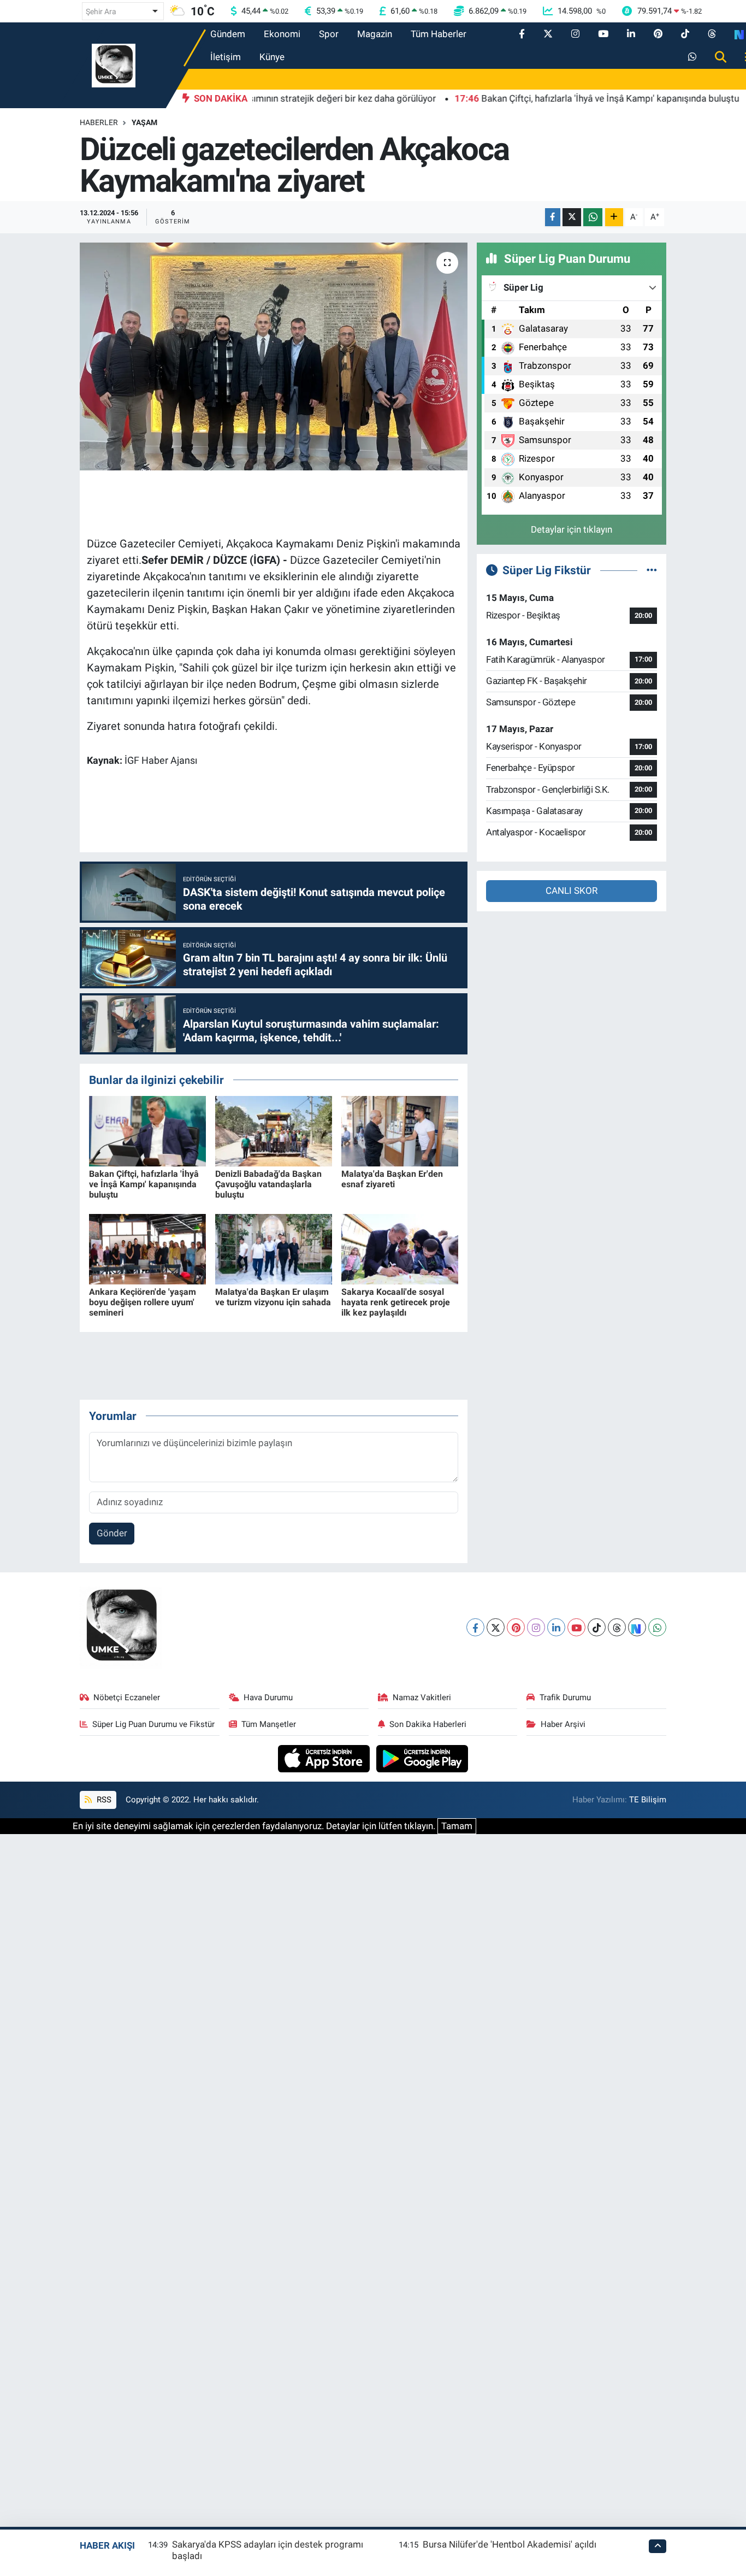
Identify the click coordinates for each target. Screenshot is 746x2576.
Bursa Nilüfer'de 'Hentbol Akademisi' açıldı (510, 2544)
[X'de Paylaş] (572, 217)
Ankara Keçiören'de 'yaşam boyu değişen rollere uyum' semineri (143, 1302)
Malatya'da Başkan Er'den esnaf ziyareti (392, 1179)
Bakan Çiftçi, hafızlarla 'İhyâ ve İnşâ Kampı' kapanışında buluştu (144, 1184)
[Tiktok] (597, 1627)
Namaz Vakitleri (422, 1697)
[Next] (637, 1627)
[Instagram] (536, 1627)
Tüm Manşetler (269, 1724)
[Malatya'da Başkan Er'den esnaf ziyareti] (400, 1130)
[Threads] (617, 1627)
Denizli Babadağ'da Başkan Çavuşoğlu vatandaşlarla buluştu (268, 1184)
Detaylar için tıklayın (572, 529)
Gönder (112, 1533)
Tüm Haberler (439, 34)
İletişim (226, 57)
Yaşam (144, 122)
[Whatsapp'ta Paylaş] (593, 217)
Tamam (457, 1826)
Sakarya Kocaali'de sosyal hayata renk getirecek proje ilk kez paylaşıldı (396, 1302)
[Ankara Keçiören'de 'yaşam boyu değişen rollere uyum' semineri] (147, 1248)
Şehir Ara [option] (101, 11)
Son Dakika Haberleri (428, 1724)
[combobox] (123, 11)
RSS (103, 1800)
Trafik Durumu (565, 1697)
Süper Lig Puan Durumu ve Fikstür (153, 1724)
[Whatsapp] (657, 1627)
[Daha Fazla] (614, 217)
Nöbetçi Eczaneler (127, 1697)
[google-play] (422, 1758)
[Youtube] (576, 1627)
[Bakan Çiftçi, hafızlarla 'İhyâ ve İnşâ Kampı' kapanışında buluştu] (147, 1130)
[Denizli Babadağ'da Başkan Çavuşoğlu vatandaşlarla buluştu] (274, 1130)
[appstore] (325, 1758)
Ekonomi (282, 34)
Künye (272, 57)
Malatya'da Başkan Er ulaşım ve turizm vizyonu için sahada (273, 1297)
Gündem (228, 34)
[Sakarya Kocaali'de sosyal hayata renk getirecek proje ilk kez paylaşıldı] (400, 1248)
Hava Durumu (268, 1697)
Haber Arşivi (563, 1724)
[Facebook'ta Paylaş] (553, 217)
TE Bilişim (648, 1800)
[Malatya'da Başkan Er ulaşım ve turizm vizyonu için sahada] (274, 1248)
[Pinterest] (516, 1627)
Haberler (99, 122)
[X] (496, 1627)
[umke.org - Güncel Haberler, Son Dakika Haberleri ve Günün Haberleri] (114, 64)
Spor (329, 34)
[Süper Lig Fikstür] (652, 570)
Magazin (375, 34)
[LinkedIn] (556, 1627)
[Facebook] (475, 1627)
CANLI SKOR (572, 891)
